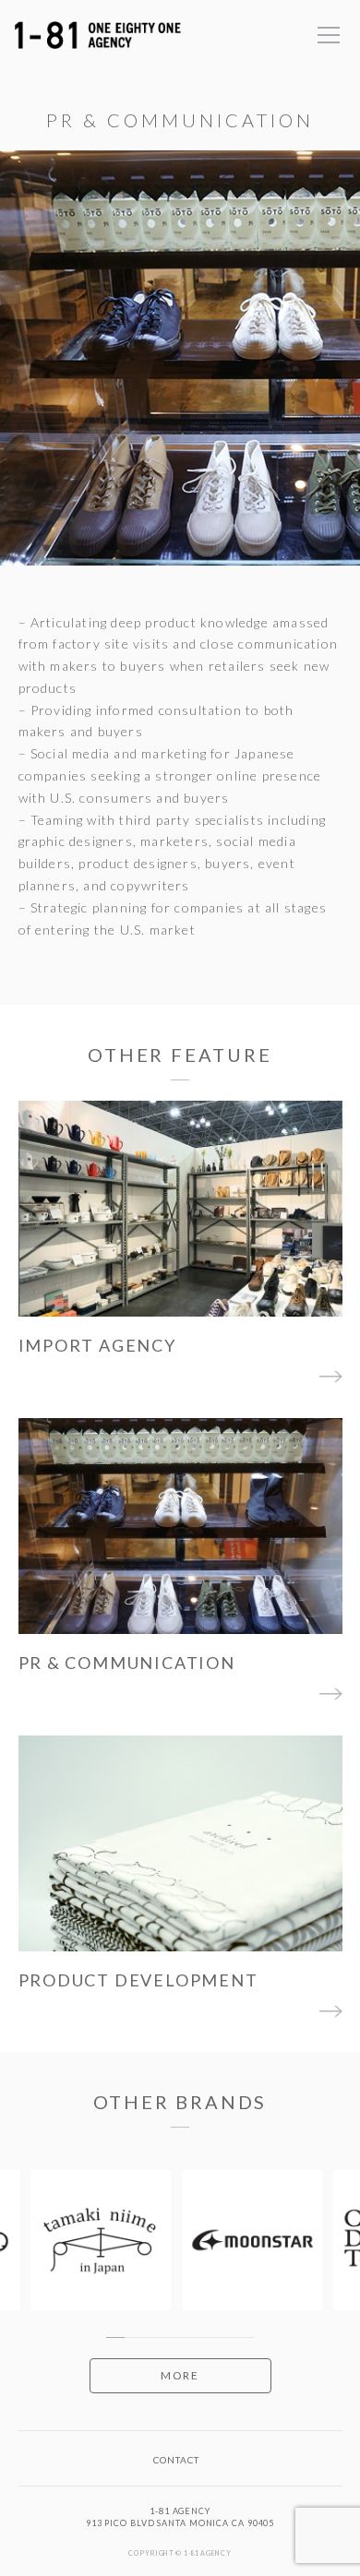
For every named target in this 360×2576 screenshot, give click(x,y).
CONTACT (176, 2460)
